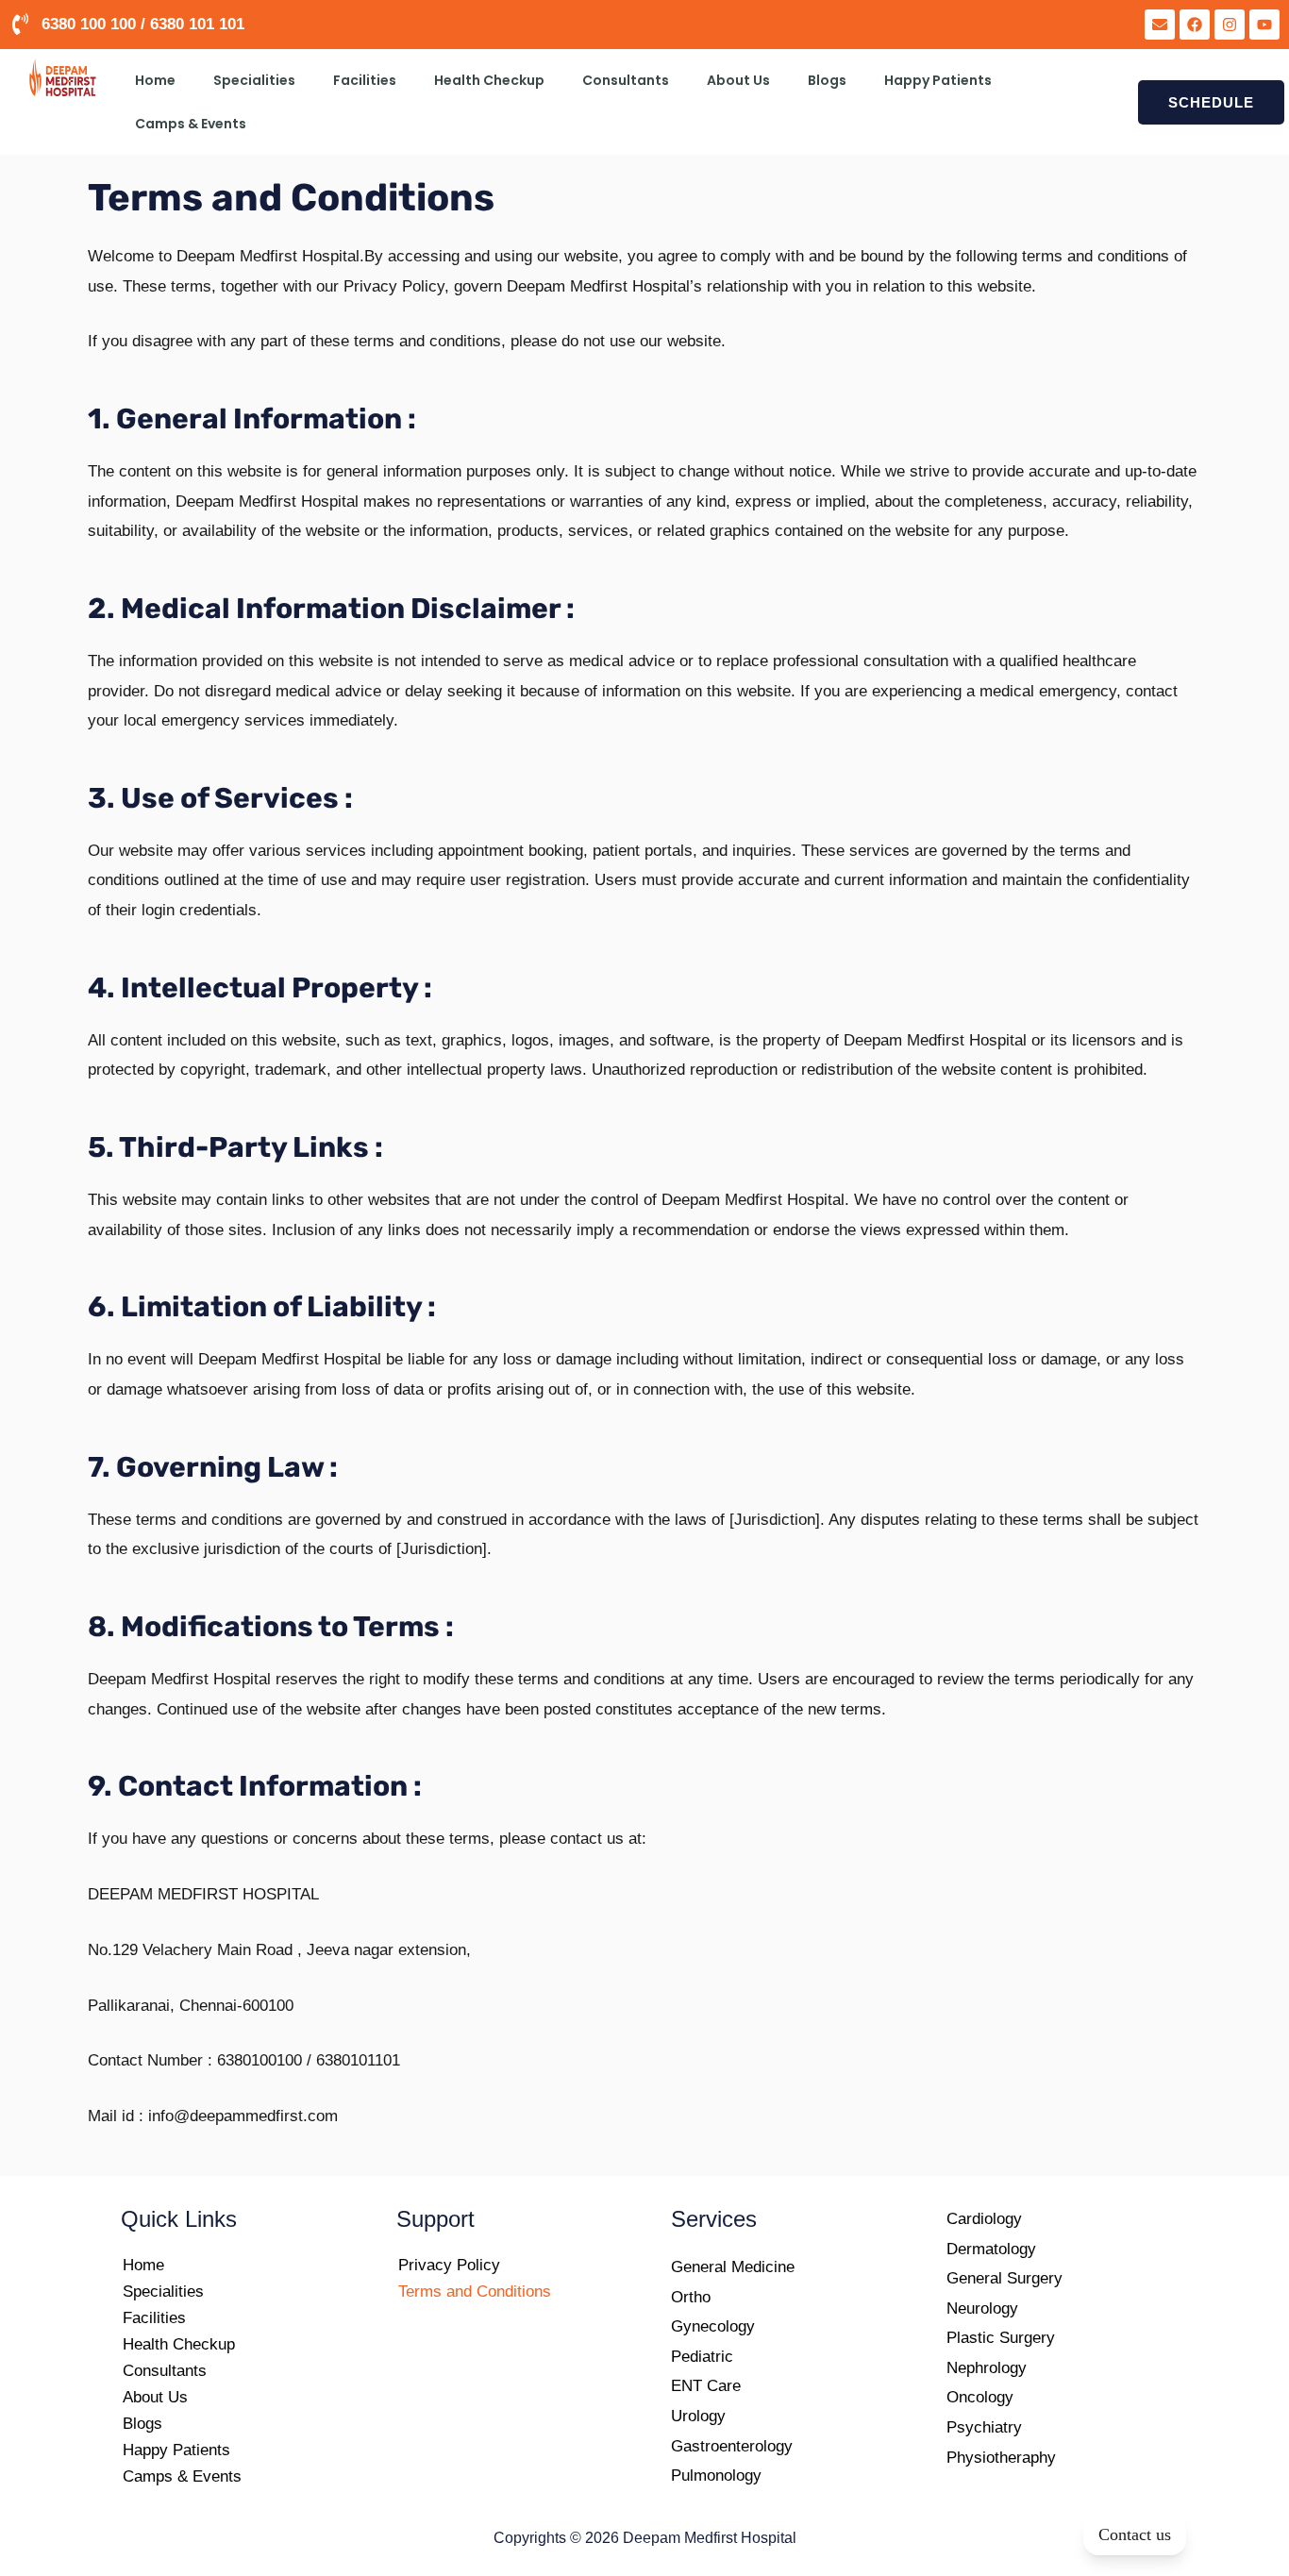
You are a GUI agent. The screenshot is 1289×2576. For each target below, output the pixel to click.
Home (155, 80)
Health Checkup (489, 80)
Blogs (827, 80)
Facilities (365, 80)
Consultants (626, 80)
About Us (738, 80)
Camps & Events (191, 124)
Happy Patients (938, 80)
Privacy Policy (449, 2265)
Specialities (254, 80)
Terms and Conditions (475, 2292)
